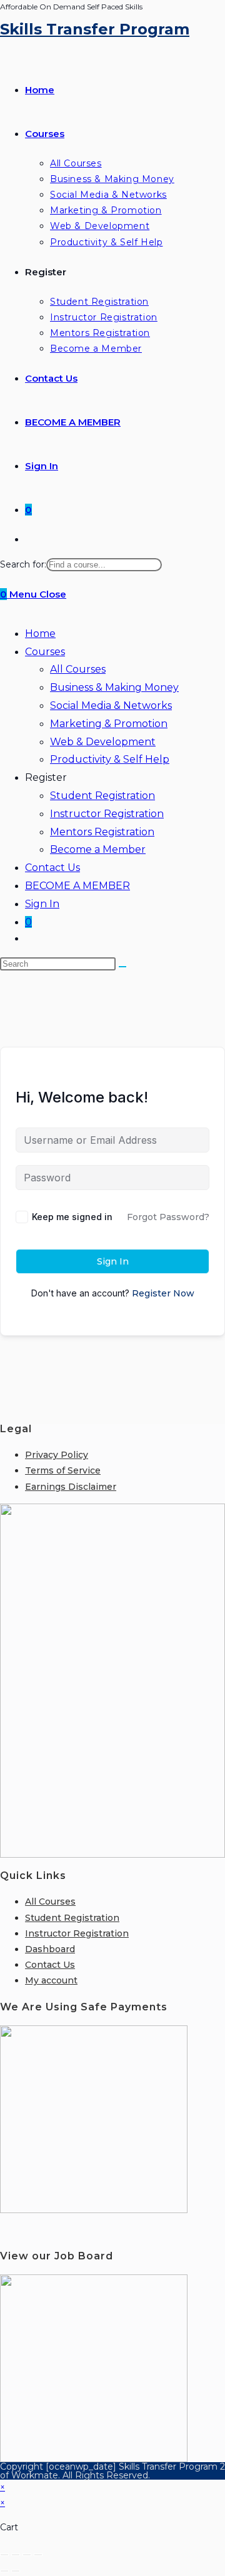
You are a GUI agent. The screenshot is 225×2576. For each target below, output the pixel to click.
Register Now (163, 1293)
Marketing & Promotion (109, 724)
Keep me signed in (72, 1217)
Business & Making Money (114, 687)
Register (46, 777)
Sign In (42, 904)
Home (40, 634)
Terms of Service (63, 1470)
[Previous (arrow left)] (4, 2571)
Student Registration (102, 796)
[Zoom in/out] (4, 2555)
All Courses (78, 669)
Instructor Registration (107, 814)
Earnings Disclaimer (71, 1487)
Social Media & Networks (111, 705)
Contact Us (52, 868)
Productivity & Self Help (110, 759)
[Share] (27, 2555)
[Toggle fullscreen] (16, 2555)
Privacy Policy (57, 1455)
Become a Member (98, 849)
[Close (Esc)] (38, 2555)
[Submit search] (122, 967)
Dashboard (50, 1949)
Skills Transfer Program (95, 29)
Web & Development (103, 742)
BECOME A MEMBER (77, 886)
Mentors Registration (102, 832)
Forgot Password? (168, 1217)
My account (51, 1980)
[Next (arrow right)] (16, 2571)
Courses (45, 652)
